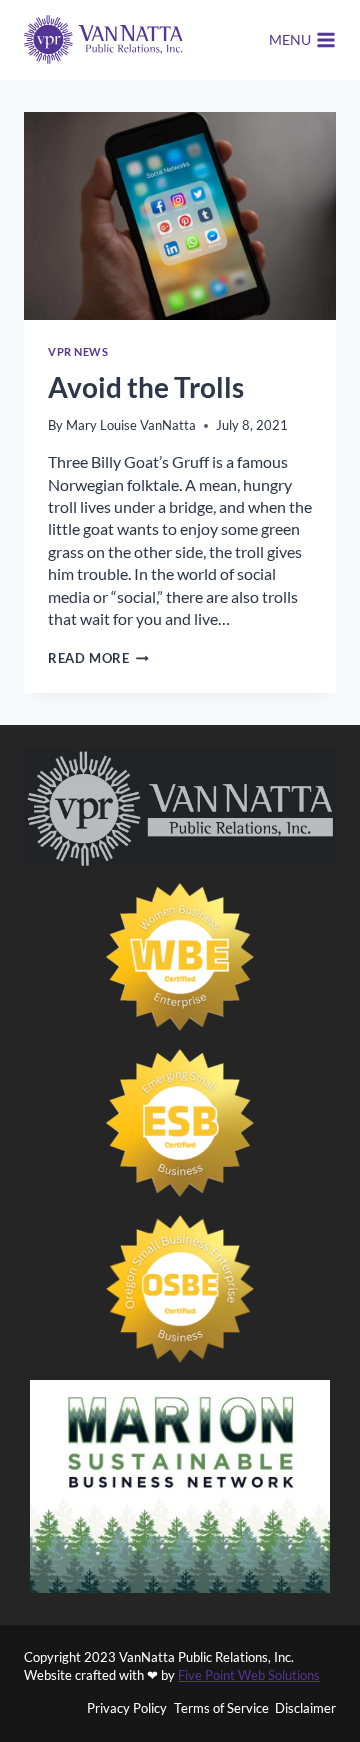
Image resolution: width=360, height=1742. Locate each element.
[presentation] (180, 216)
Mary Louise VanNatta (131, 425)
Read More (98, 658)
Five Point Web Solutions (249, 1675)
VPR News (78, 351)
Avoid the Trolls (146, 387)
